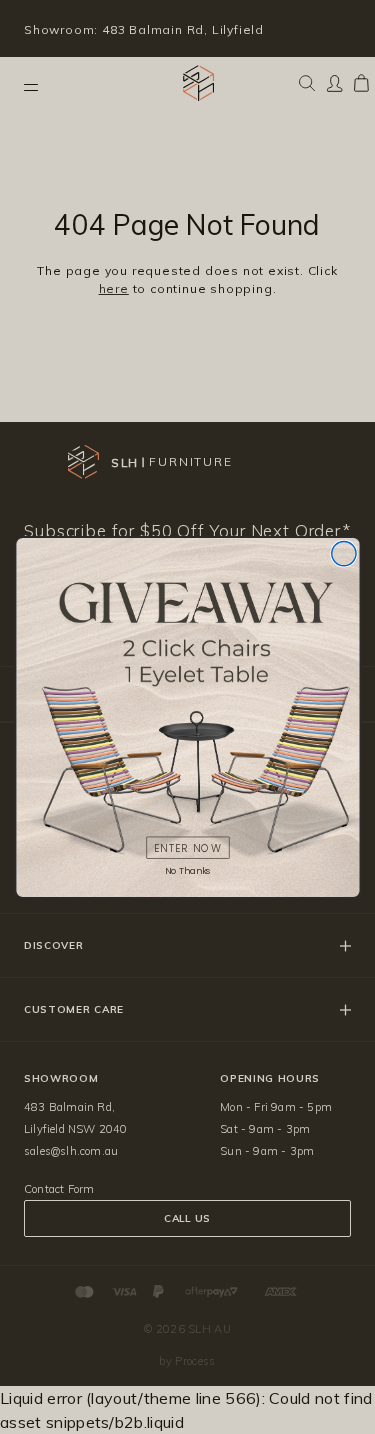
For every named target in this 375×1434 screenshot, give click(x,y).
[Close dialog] (343, 553)
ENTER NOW (187, 847)
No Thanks (187, 870)
